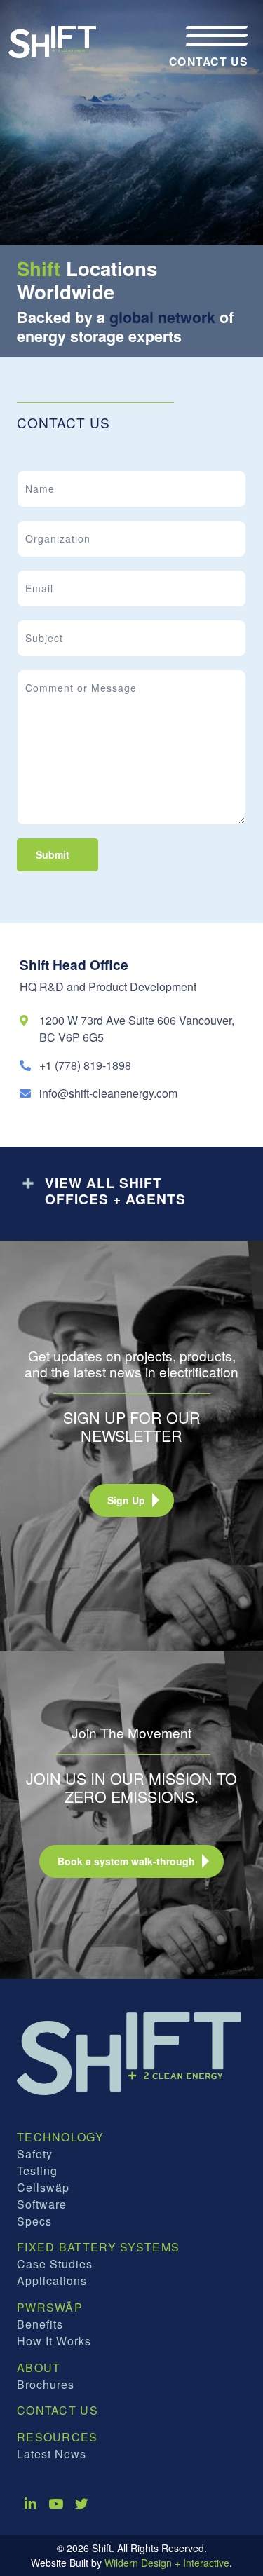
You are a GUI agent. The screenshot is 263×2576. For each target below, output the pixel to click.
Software (42, 2204)
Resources (58, 2437)
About (39, 2367)
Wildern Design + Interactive (167, 2563)
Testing (37, 2170)
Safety (35, 2154)
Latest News (52, 2454)
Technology (60, 2137)
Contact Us (58, 2410)
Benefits (40, 2324)
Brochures (46, 2384)
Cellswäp (43, 2187)
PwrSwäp (50, 2307)
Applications (52, 2281)
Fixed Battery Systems (98, 2247)
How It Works (54, 2341)
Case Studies (55, 2264)
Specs (34, 2221)
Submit (53, 854)
